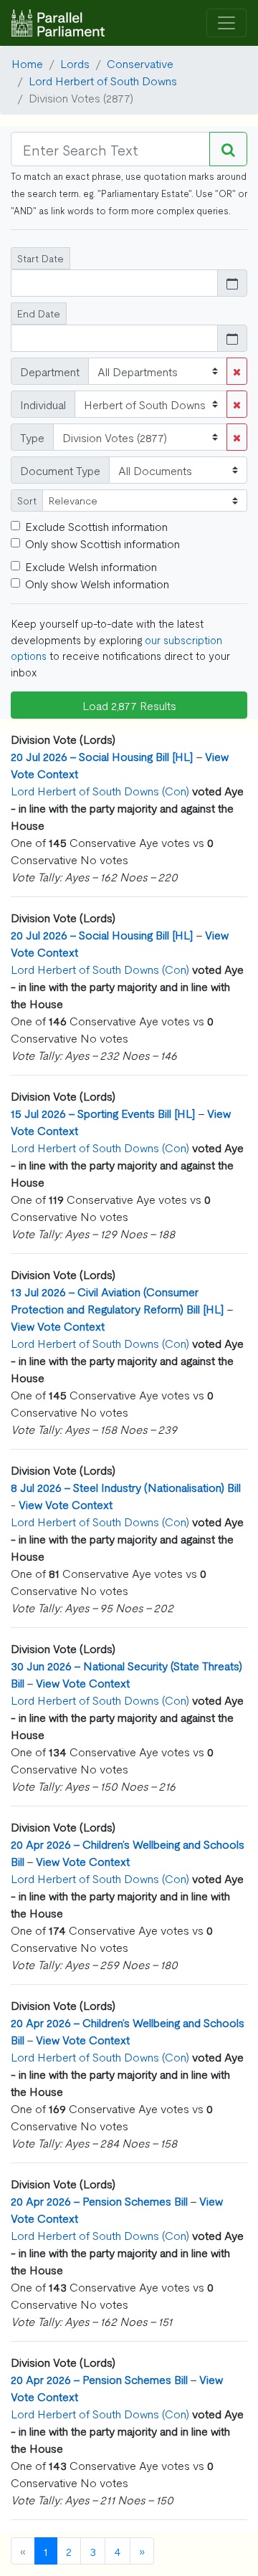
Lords (75, 63)
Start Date (40, 258)
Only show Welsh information (97, 583)
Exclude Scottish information (96, 526)
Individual (43, 404)
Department (50, 371)
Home (27, 63)
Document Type (60, 470)
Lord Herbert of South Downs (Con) (100, 790)
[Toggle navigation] (226, 23)
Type (32, 437)
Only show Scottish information (102, 543)
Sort (27, 500)
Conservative (140, 63)
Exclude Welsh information (91, 566)
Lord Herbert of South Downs (103, 80)
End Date (39, 313)
